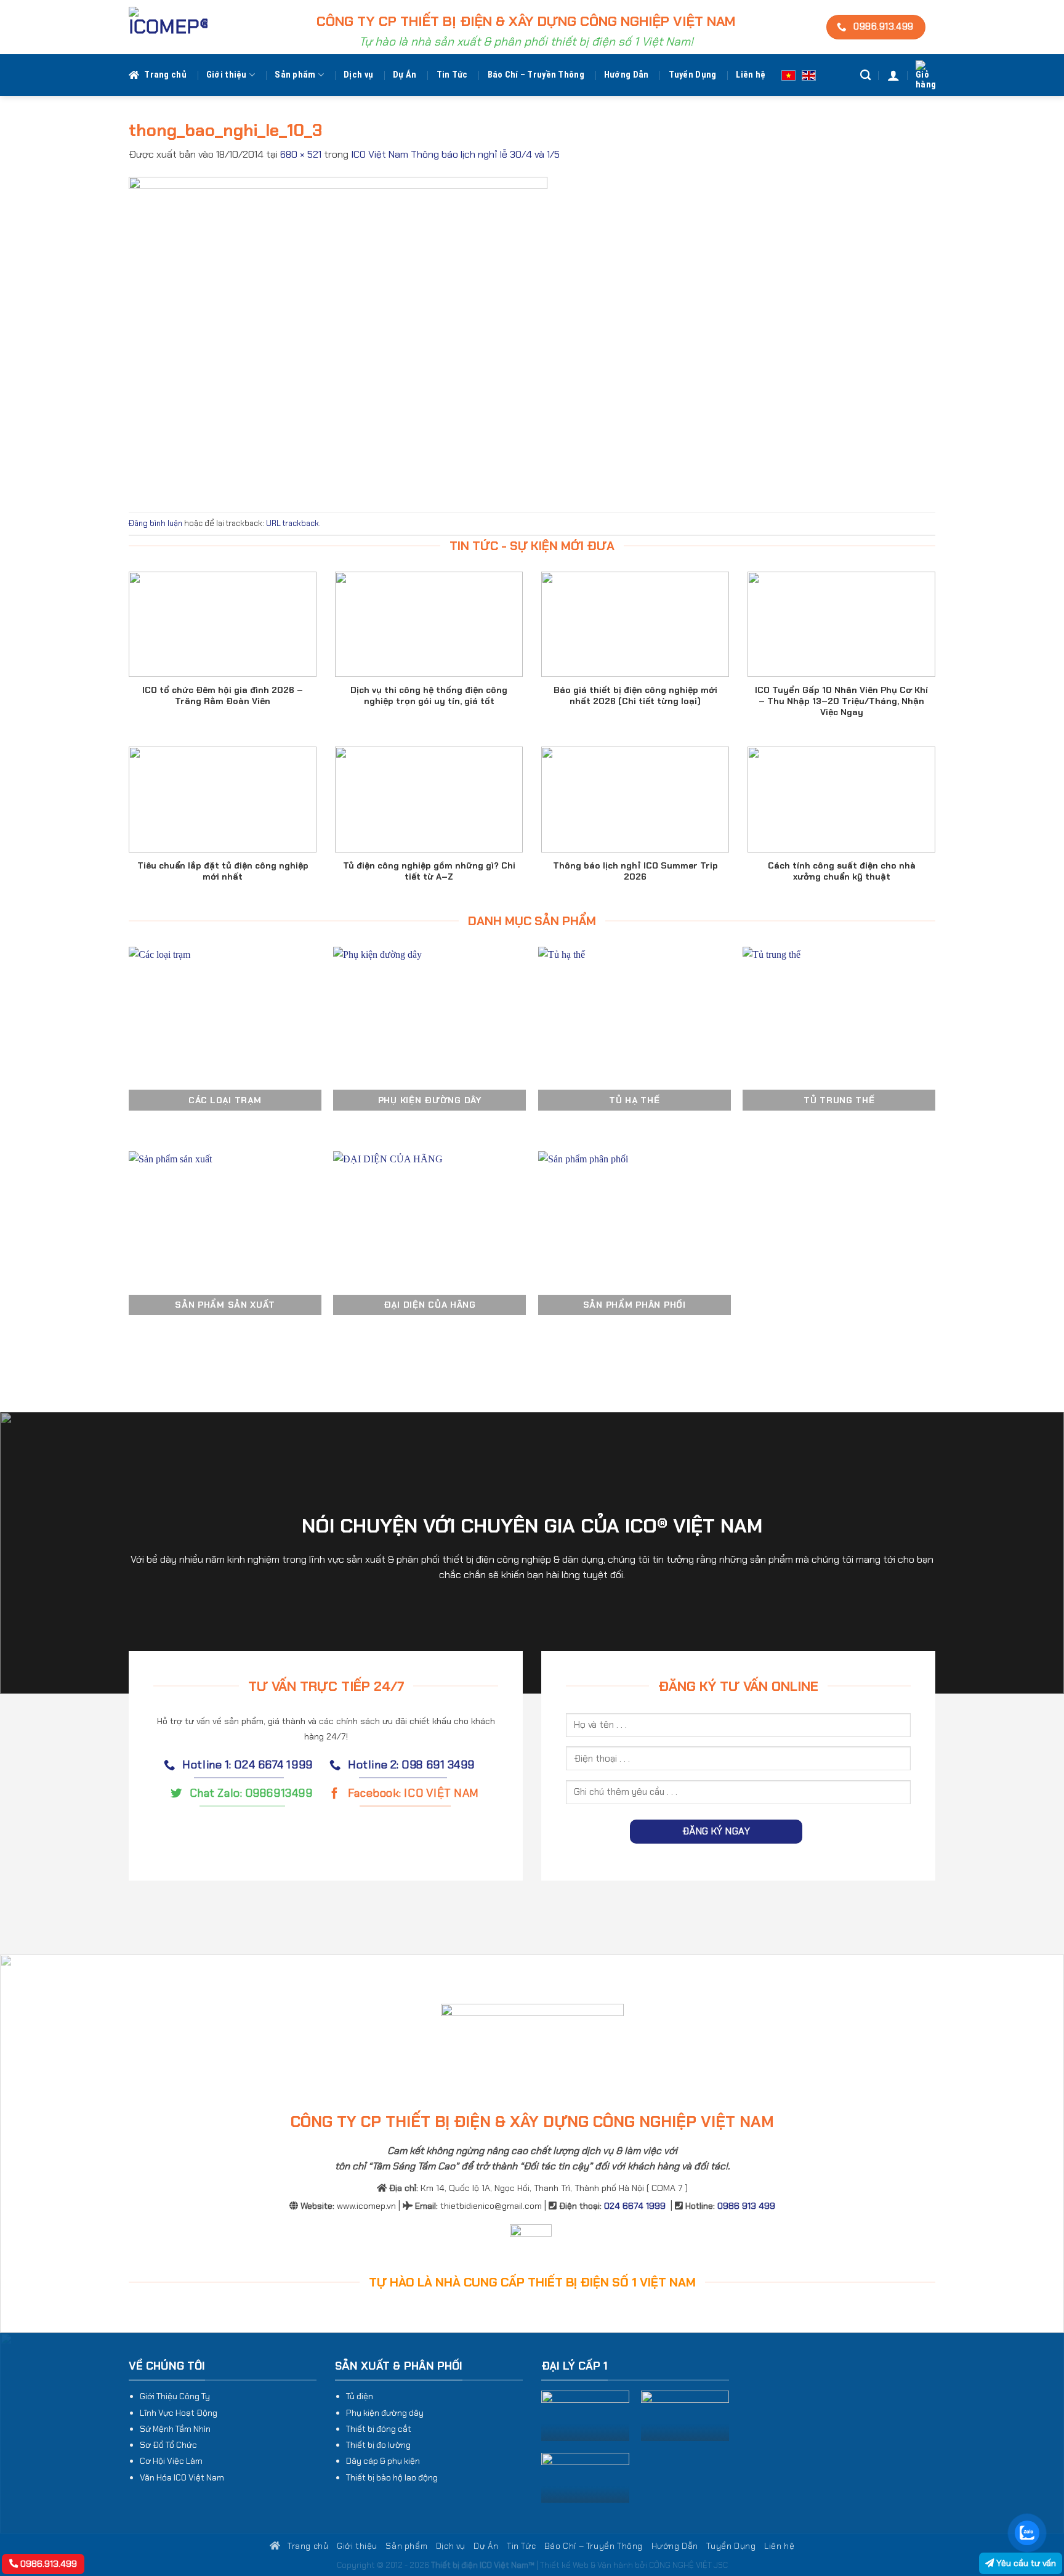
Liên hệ (751, 75)
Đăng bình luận (155, 523)
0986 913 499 (746, 2206)
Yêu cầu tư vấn (1025, 2563)
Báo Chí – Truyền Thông (536, 75)
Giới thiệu (227, 75)
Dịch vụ (358, 75)
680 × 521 (301, 154)
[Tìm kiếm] (865, 75)
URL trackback (292, 523)
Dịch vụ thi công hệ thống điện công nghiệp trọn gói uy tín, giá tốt (429, 695)
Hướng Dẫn (627, 75)
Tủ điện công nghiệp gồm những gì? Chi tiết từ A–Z (429, 871)
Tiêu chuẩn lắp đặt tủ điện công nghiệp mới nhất (223, 871)
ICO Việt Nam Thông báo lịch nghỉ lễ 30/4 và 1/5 (455, 154)
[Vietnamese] (788, 75)
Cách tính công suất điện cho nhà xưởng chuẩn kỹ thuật (842, 871)
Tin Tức (452, 75)
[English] (809, 75)
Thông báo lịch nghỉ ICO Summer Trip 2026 (635, 871)
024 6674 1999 (635, 2206)
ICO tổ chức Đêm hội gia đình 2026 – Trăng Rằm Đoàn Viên (223, 695)
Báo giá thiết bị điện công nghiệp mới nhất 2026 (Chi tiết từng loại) (635, 695)
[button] (893, 75)
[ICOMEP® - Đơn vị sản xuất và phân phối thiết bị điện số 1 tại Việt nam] (168, 27)
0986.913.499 (47, 2564)
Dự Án (405, 75)
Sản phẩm (295, 75)
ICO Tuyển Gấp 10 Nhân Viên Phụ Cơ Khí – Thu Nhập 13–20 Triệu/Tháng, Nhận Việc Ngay (841, 701)
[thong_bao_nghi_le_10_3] (338, 337)
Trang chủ (165, 75)
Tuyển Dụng (693, 75)
